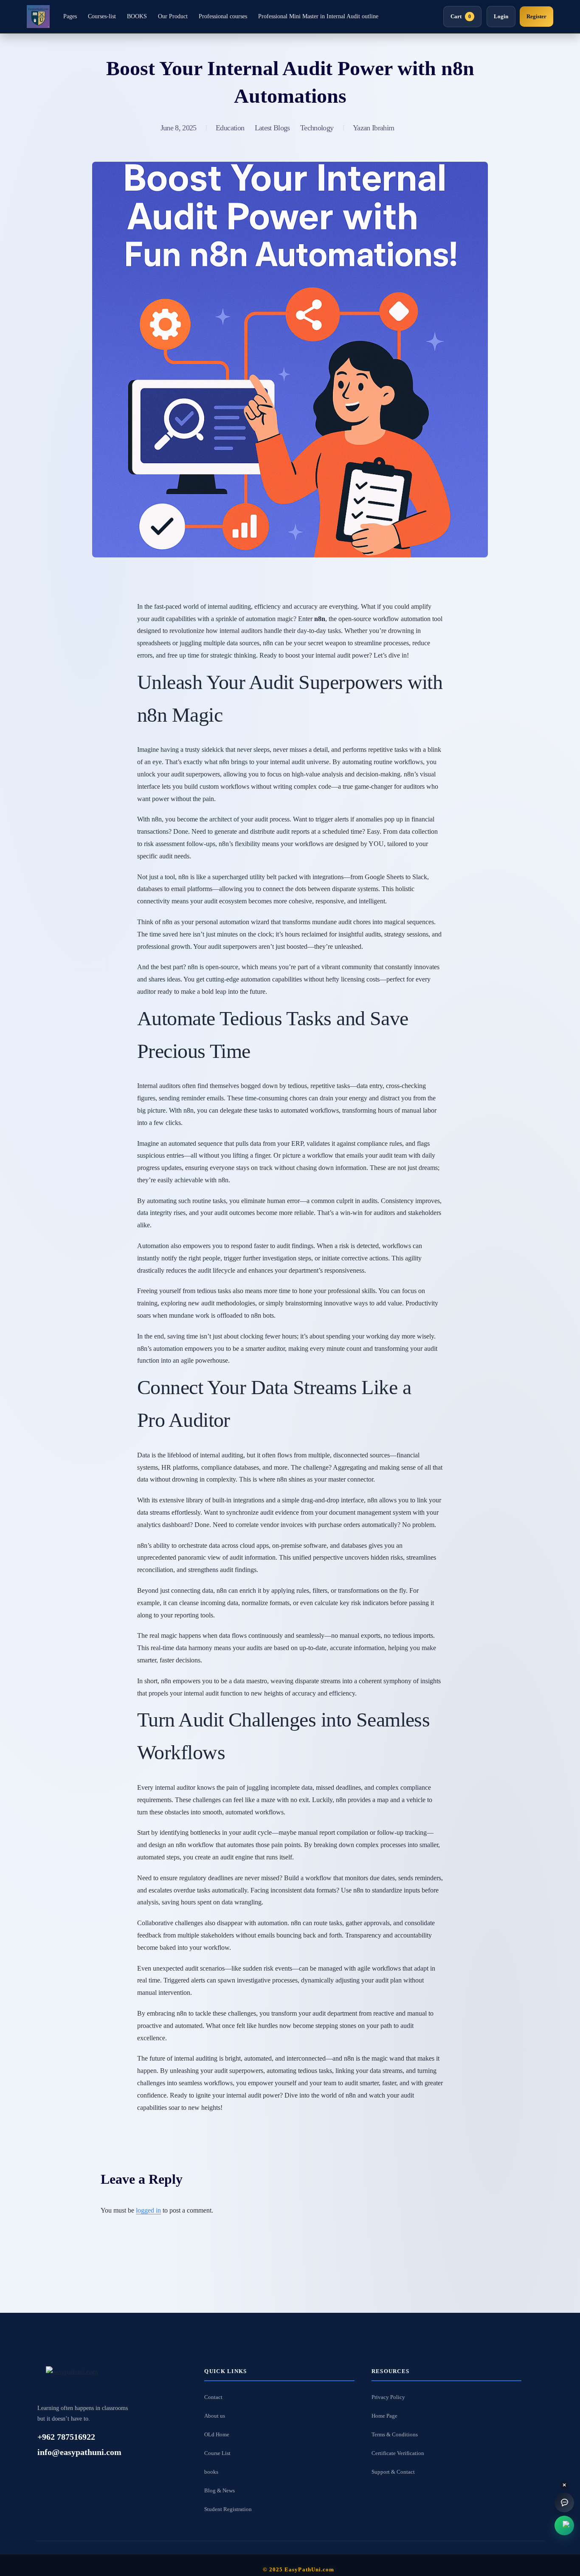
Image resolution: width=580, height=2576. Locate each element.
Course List (217, 2453)
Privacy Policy (388, 2397)
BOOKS (137, 16)
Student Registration (228, 2509)
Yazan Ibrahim (373, 128)
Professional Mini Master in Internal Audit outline (318, 16)
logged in (148, 2210)
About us (215, 2416)
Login (501, 16)
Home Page (384, 2416)
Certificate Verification (398, 2453)
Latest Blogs (272, 128)
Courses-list (102, 16)
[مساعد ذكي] (564, 2503)
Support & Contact (393, 2472)
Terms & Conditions (395, 2434)
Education (230, 128)
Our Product (173, 16)
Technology (317, 128)
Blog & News (220, 2490)
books (211, 2472)
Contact (213, 2397)
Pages (70, 16)
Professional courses (223, 16)
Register (536, 16)
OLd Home (217, 2434)
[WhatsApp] (564, 2525)
